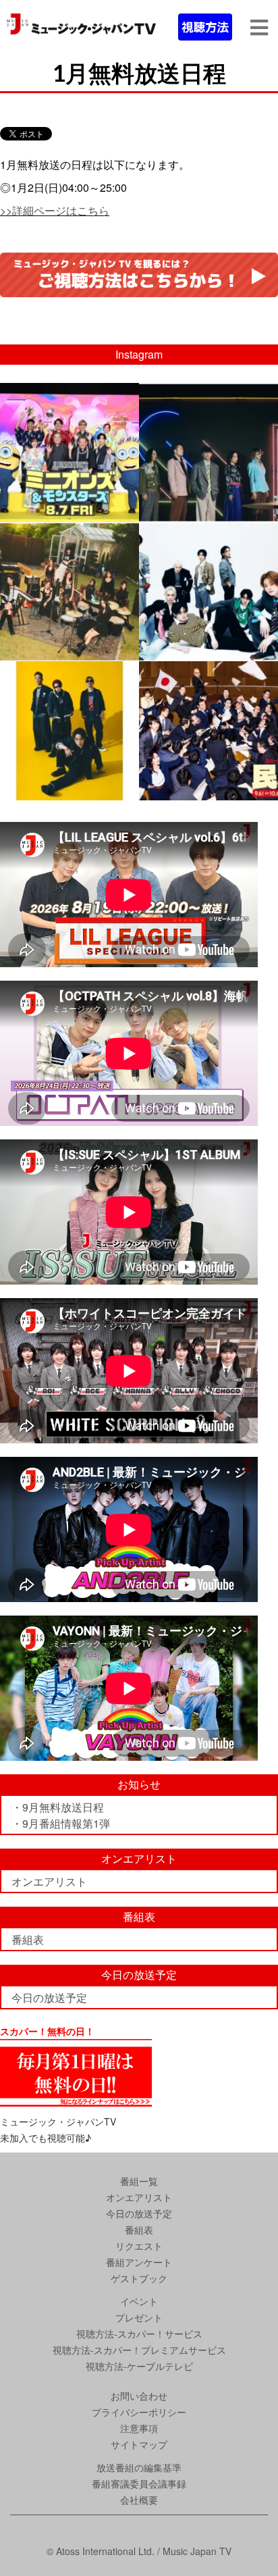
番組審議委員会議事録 (139, 2483)
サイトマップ (139, 2444)
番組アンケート (139, 2262)
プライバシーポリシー (139, 2412)
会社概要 (139, 2500)
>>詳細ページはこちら (55, 210)
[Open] (69, 453)
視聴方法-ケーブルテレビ (139, 2366)
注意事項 (139, 2428)
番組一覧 (139, 2181)
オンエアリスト (49, 1881)
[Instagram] (127, 510)
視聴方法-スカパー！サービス (139, 2334)
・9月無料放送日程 (58, 1807)
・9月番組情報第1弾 (61, 1823)
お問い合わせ (139, 2396)
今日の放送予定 (49, 1998)
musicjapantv (68, 395)
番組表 (28, 1939)
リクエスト (139, 2246)
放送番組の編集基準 (139, 2467)
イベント (139, 2301)
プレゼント (139, 2317)
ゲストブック (139, 2278)
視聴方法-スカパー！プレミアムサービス (139, 2350)
